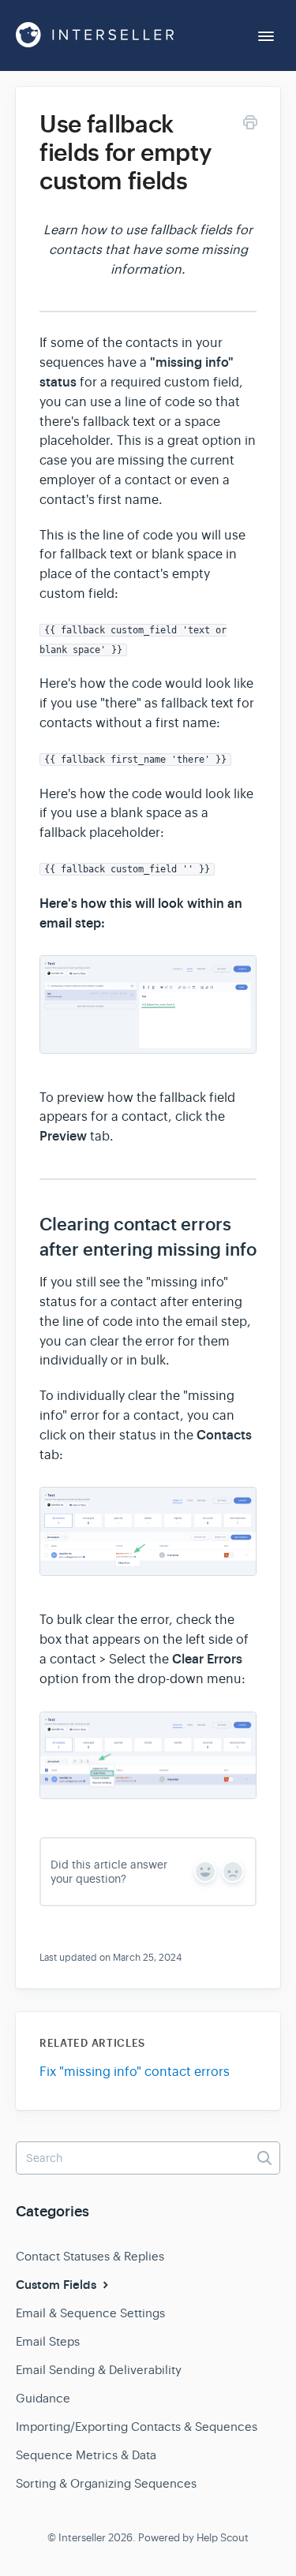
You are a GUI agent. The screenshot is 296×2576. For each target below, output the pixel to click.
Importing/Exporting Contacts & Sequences (137, 2427)
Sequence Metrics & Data (86, 2455)
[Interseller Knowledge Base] (95, 35)
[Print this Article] (250, 125)
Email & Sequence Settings (90, 2313)
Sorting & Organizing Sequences (106, 2483)
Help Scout (223, 2538)
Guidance (43, 2398)
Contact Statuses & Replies (90, 2256)
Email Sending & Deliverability (99, 2370)
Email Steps (48, 2341)
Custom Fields (58, 2285)
